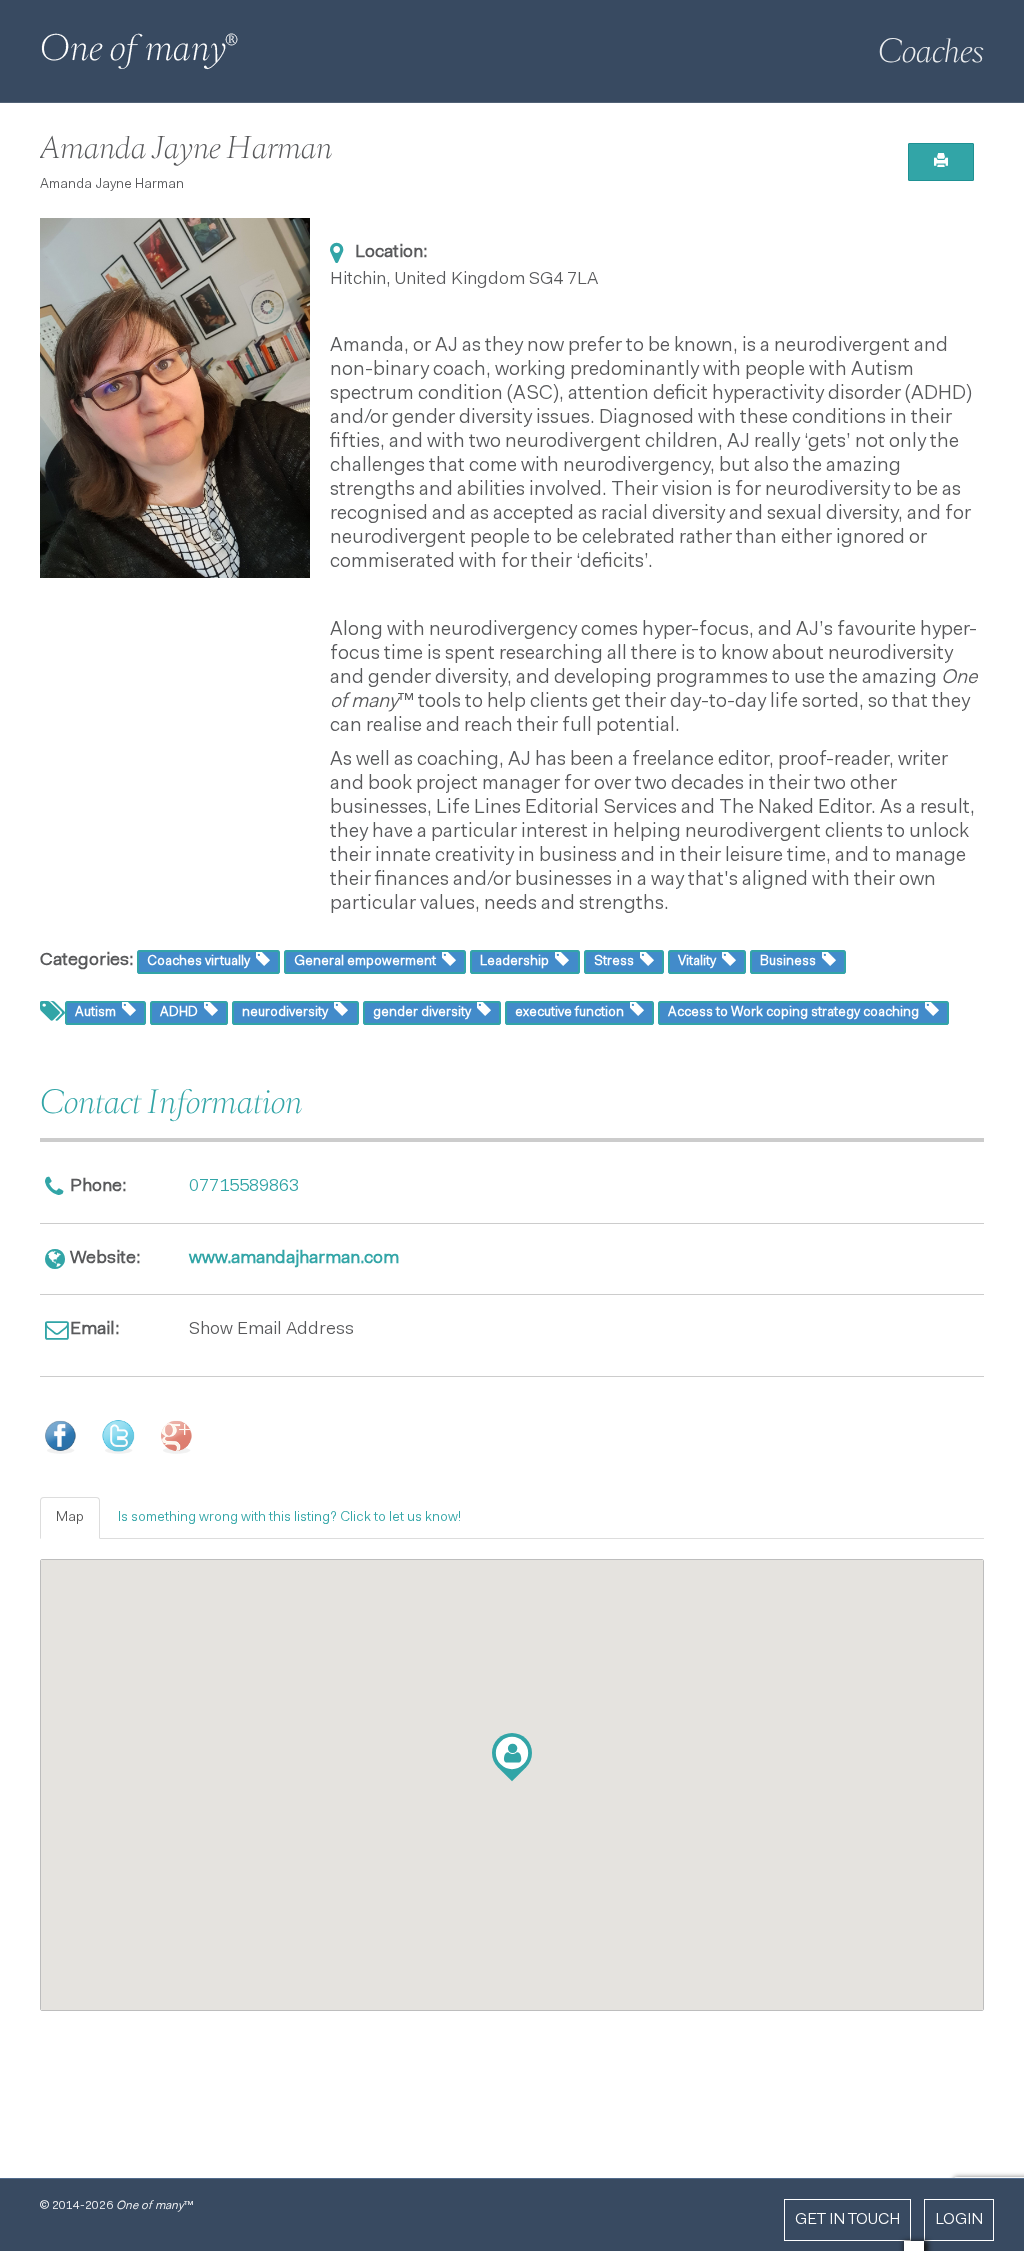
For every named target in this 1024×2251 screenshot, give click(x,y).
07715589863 (244, 1187)
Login (959, 2220)
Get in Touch (847, 2220)
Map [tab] (70, 1518)
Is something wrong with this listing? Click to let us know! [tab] (289, 1518)
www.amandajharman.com (294, 1259)
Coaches (931, 51)
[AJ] (175, 398)
